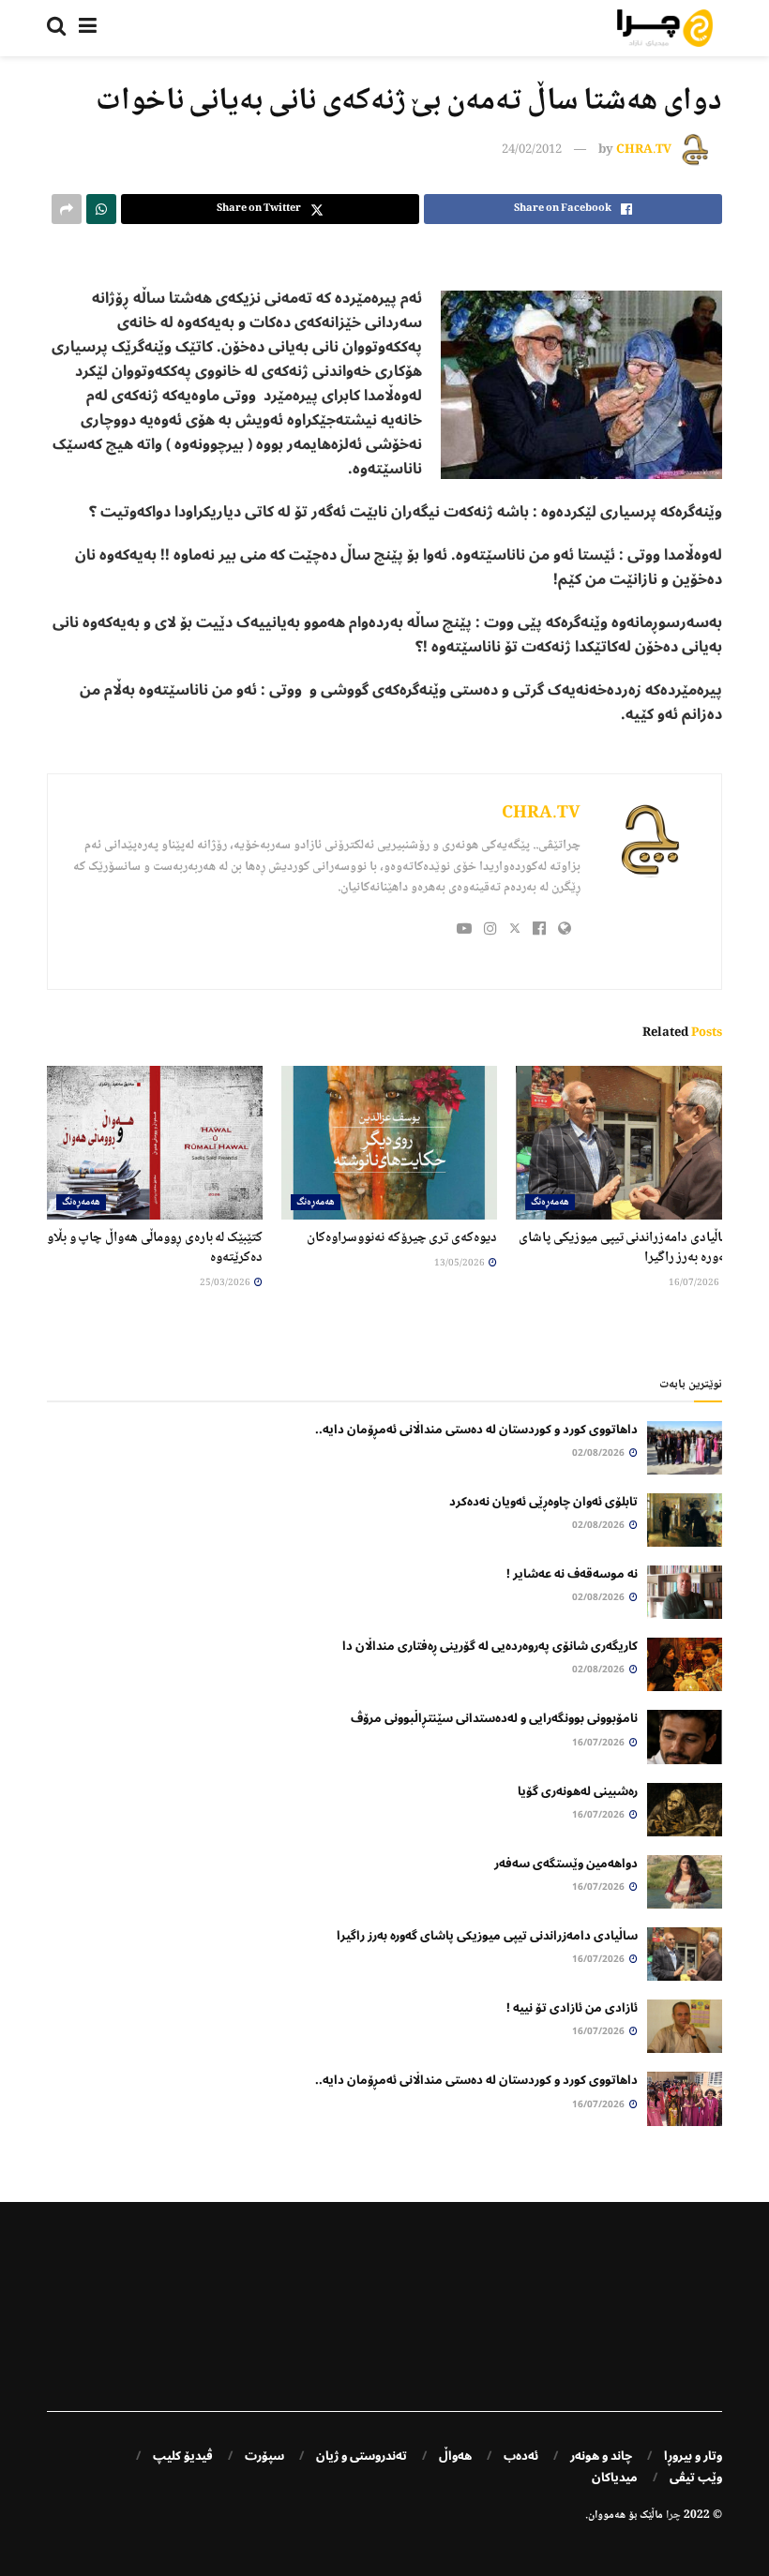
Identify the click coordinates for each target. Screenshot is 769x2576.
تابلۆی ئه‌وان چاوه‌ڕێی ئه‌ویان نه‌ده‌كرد (543, 1502)
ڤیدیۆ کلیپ (183, 2456)
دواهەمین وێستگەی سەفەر (566, 1864)
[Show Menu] (88, 28)
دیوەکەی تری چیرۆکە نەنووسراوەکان (402, 1238)
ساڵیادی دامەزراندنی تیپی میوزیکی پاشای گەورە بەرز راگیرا (625, 1248)
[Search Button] (56, 28)
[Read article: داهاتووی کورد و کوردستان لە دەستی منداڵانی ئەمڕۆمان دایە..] (685, 1448)
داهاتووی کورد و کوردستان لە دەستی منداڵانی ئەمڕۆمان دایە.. (476, 1430)
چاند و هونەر (601, 2456)
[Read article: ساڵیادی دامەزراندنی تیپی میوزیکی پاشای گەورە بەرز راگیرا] (624, 1143)
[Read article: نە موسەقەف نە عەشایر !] (685, 1592)
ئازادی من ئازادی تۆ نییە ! (572, 2008)
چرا (673, 2516)
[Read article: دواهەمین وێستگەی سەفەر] (685, 1882)
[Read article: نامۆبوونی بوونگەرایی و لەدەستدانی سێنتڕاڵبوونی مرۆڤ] (685, 1737)
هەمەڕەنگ (550, 1202)
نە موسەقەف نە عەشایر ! (572, 1574)
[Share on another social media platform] (67, 209)
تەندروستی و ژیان (362, 2456)
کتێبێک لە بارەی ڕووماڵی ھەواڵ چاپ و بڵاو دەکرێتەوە (155, 1248)
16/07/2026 (695, 1283)
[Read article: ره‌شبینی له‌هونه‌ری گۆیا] (685, 1810)
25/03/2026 (226, 1283)
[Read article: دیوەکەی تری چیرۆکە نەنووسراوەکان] (389, 1143)
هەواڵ (455, 2456)
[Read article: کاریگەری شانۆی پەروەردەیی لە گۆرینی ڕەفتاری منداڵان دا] (685, 1664)
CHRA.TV (644, 150)
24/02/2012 (532, 150)
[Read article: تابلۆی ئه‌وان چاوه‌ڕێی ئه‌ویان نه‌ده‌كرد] (685, 1520)
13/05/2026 (460, 1263)
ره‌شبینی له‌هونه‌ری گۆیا (578, 1791)
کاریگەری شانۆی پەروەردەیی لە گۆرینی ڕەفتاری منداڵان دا (490, 1646)
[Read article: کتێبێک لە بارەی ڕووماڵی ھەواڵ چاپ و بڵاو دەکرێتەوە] (155, 1143)
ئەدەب (521, 2456)
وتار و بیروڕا (693, 2456)
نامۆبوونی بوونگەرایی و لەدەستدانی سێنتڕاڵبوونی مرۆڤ (494, 1718)
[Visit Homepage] (665, 28)
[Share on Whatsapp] (101, 209)
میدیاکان (615, 2478)
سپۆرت (264, 2456)
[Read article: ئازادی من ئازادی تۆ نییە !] (685, 2026)
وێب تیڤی (696, 2478)
